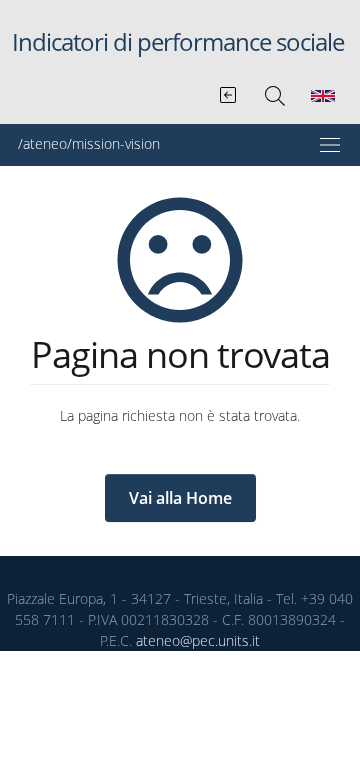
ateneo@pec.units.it (198, 640)
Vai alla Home (180, 498)
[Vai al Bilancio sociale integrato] (229, 91)
